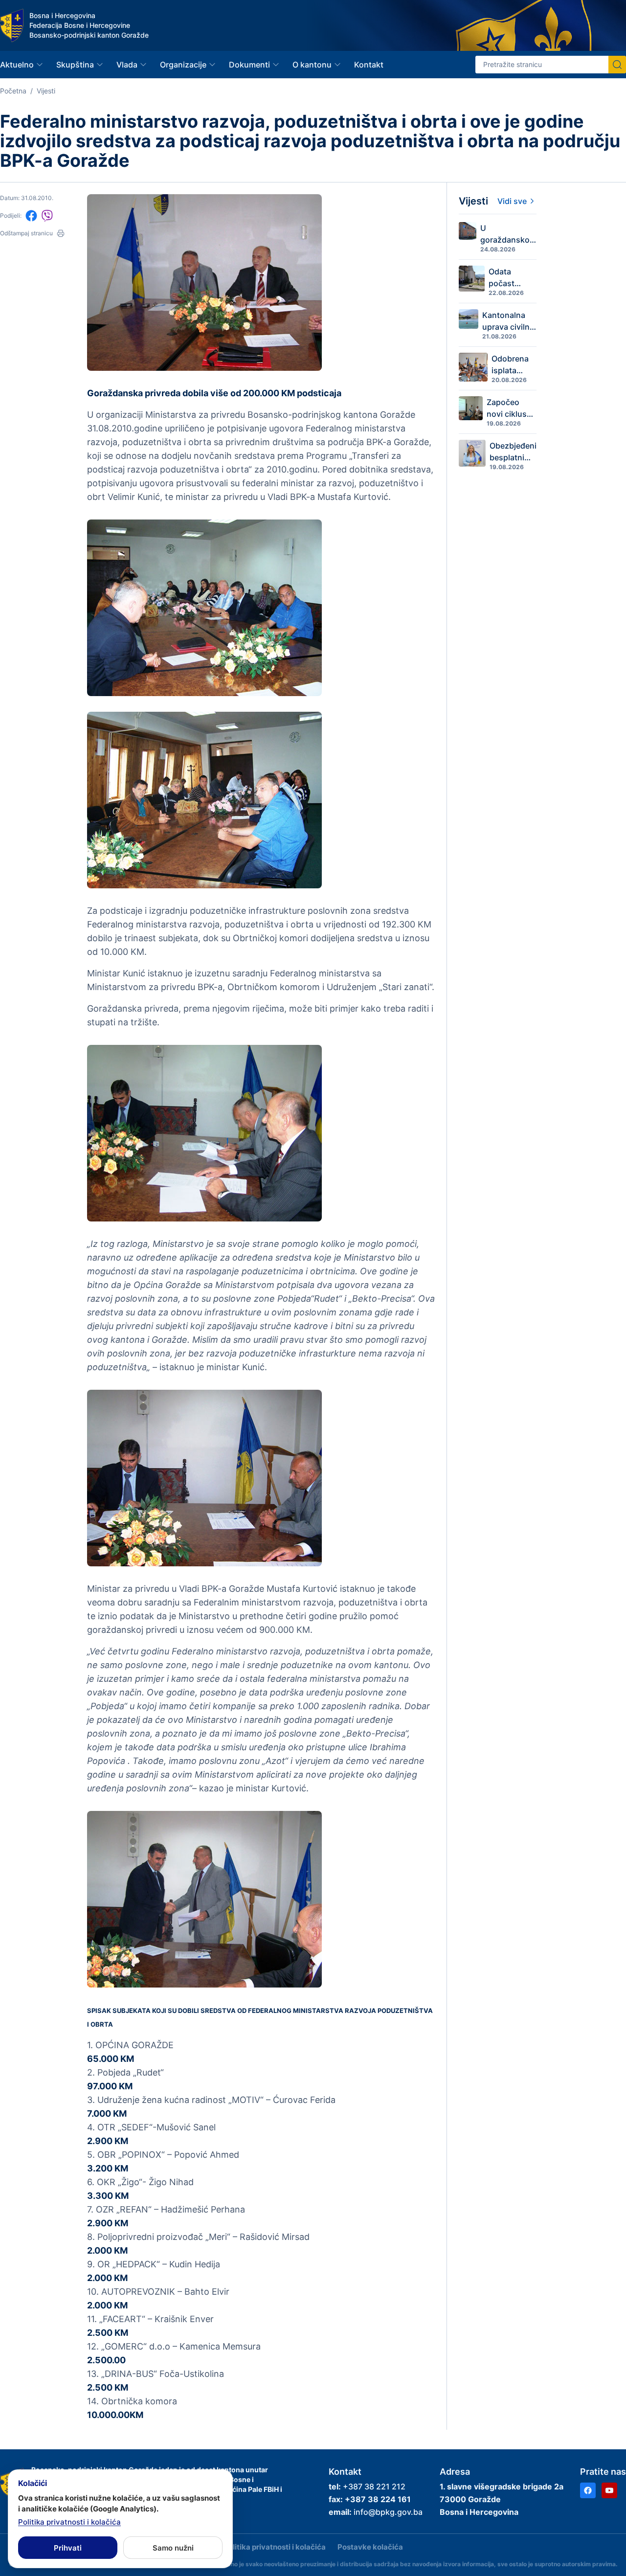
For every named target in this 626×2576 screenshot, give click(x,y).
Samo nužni (173, 2548)
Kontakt (369, 65)
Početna (13, 91)
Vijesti (46, 91)
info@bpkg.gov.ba (388, 2512)
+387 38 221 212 (374, 2486)
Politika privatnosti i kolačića (275, 2547)
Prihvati (68, 2548)
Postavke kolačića (370, 2547)
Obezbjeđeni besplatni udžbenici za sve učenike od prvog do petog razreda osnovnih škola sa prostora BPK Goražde (513, 452)
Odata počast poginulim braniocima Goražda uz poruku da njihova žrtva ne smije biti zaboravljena (513, 278)
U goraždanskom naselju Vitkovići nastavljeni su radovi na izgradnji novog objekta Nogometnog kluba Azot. (508, 234)
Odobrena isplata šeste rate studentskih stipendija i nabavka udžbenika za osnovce (514, 365)
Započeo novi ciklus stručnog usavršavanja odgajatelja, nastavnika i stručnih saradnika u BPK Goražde (512, 408)
